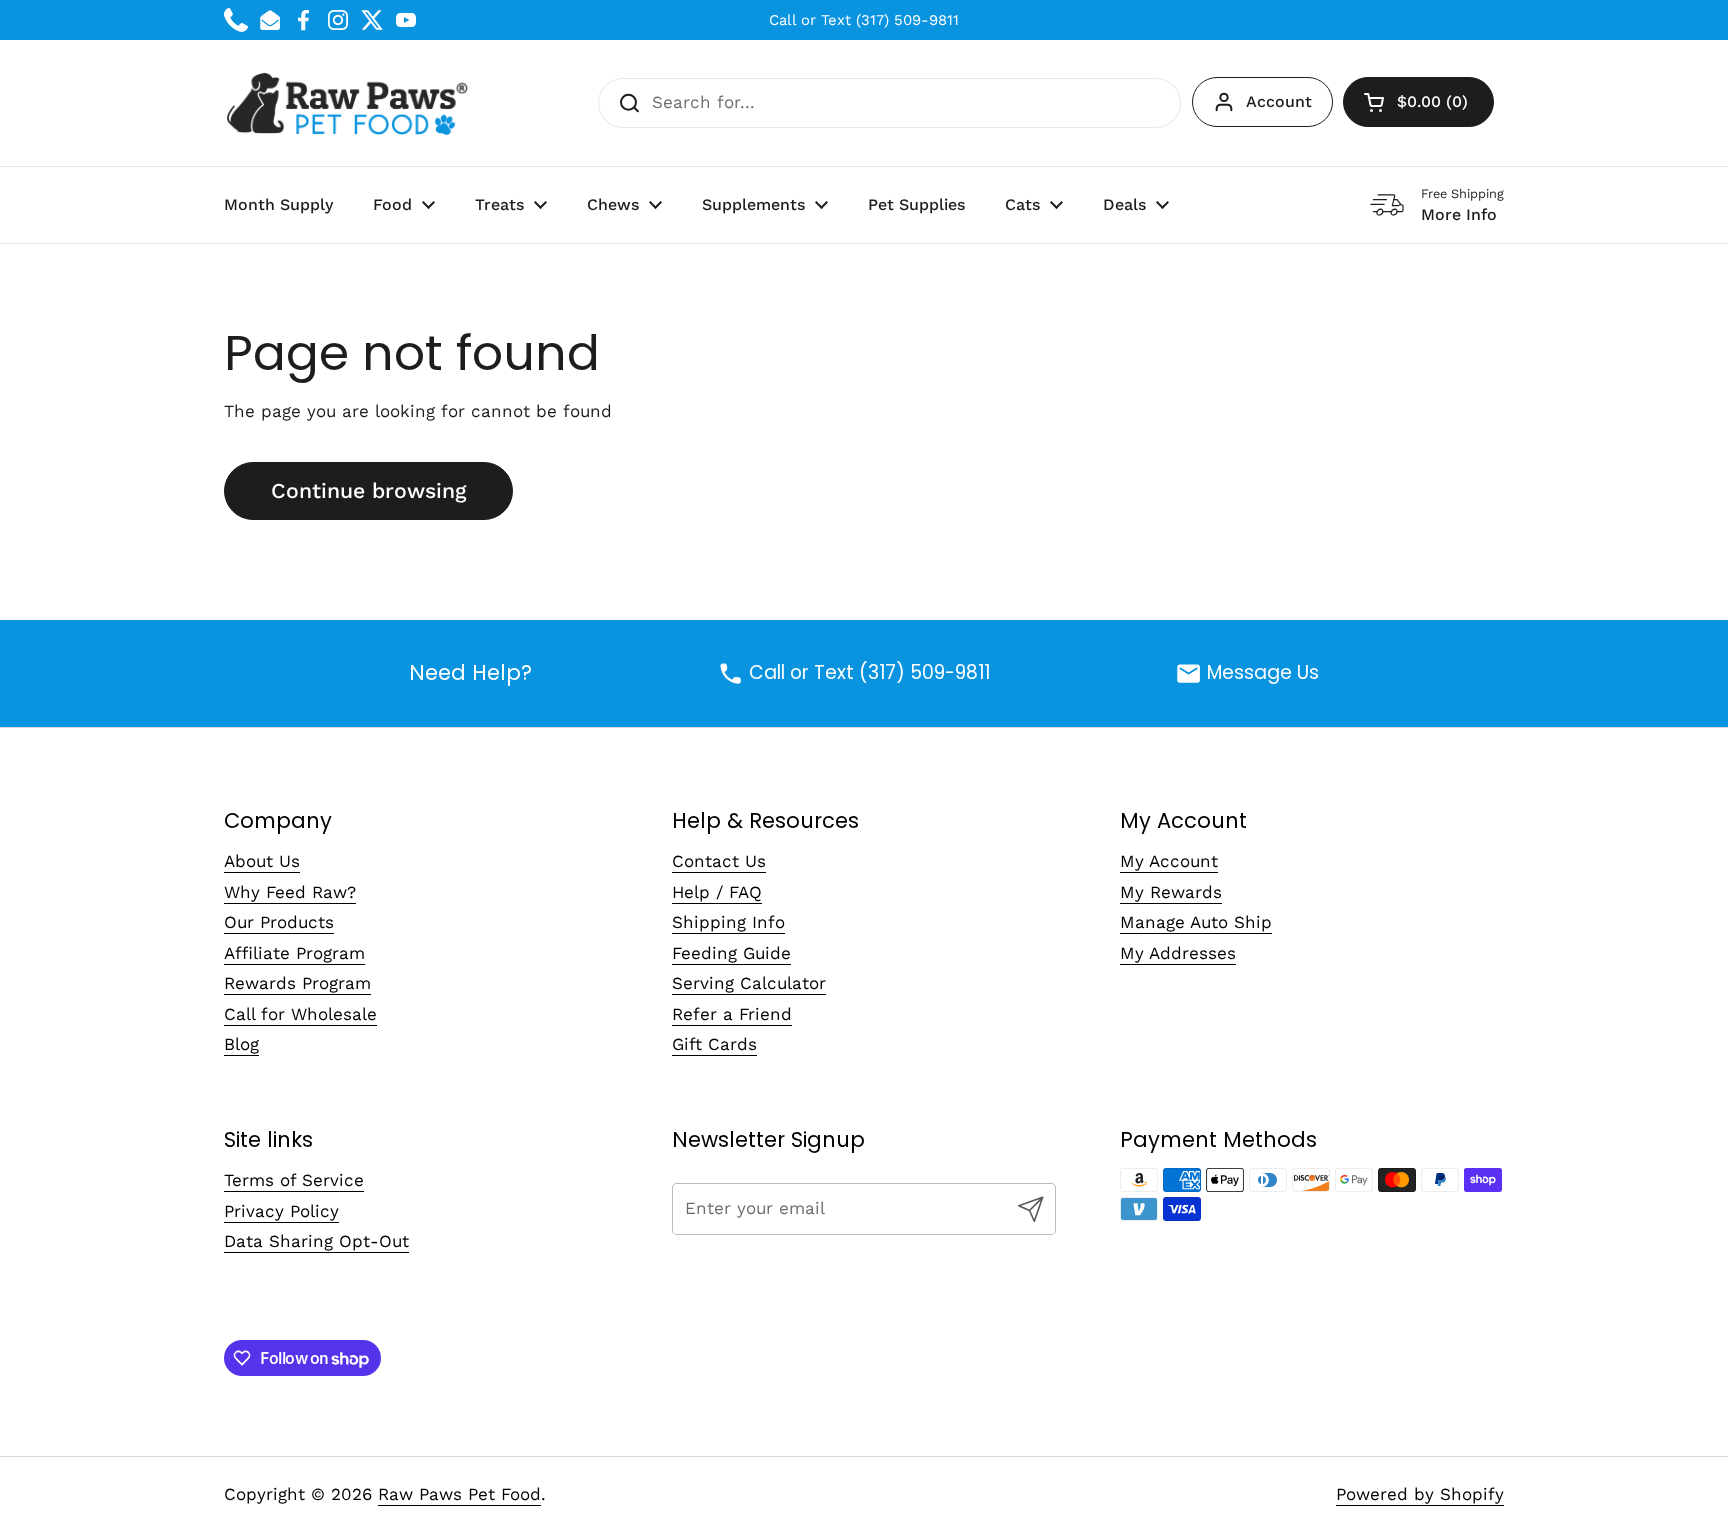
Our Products (279, 922)
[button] (1418, 102)
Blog (241, 1044)
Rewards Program (297, 983)
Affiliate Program (294, 953)
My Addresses (1178, 953)
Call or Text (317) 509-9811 (864, 20)
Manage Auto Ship (1196, 922)
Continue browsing (368, 490)
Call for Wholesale (300, 1014)
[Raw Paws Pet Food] (350, 103)
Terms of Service (294, 1180)
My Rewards (1171, 892)
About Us (262, 861)
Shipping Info (728, 922)
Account (1279, 101)
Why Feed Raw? (290, 892)
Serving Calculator (749, 983)
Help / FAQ (717, 892)
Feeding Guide (731, 953)
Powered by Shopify (1420, 1494)
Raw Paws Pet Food (459, 1494)
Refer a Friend (732, 1014)
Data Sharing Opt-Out (316, 1241)
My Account (1169, 861)
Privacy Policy (281, 1211)
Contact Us (719, 861)
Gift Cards (714, 1044)
